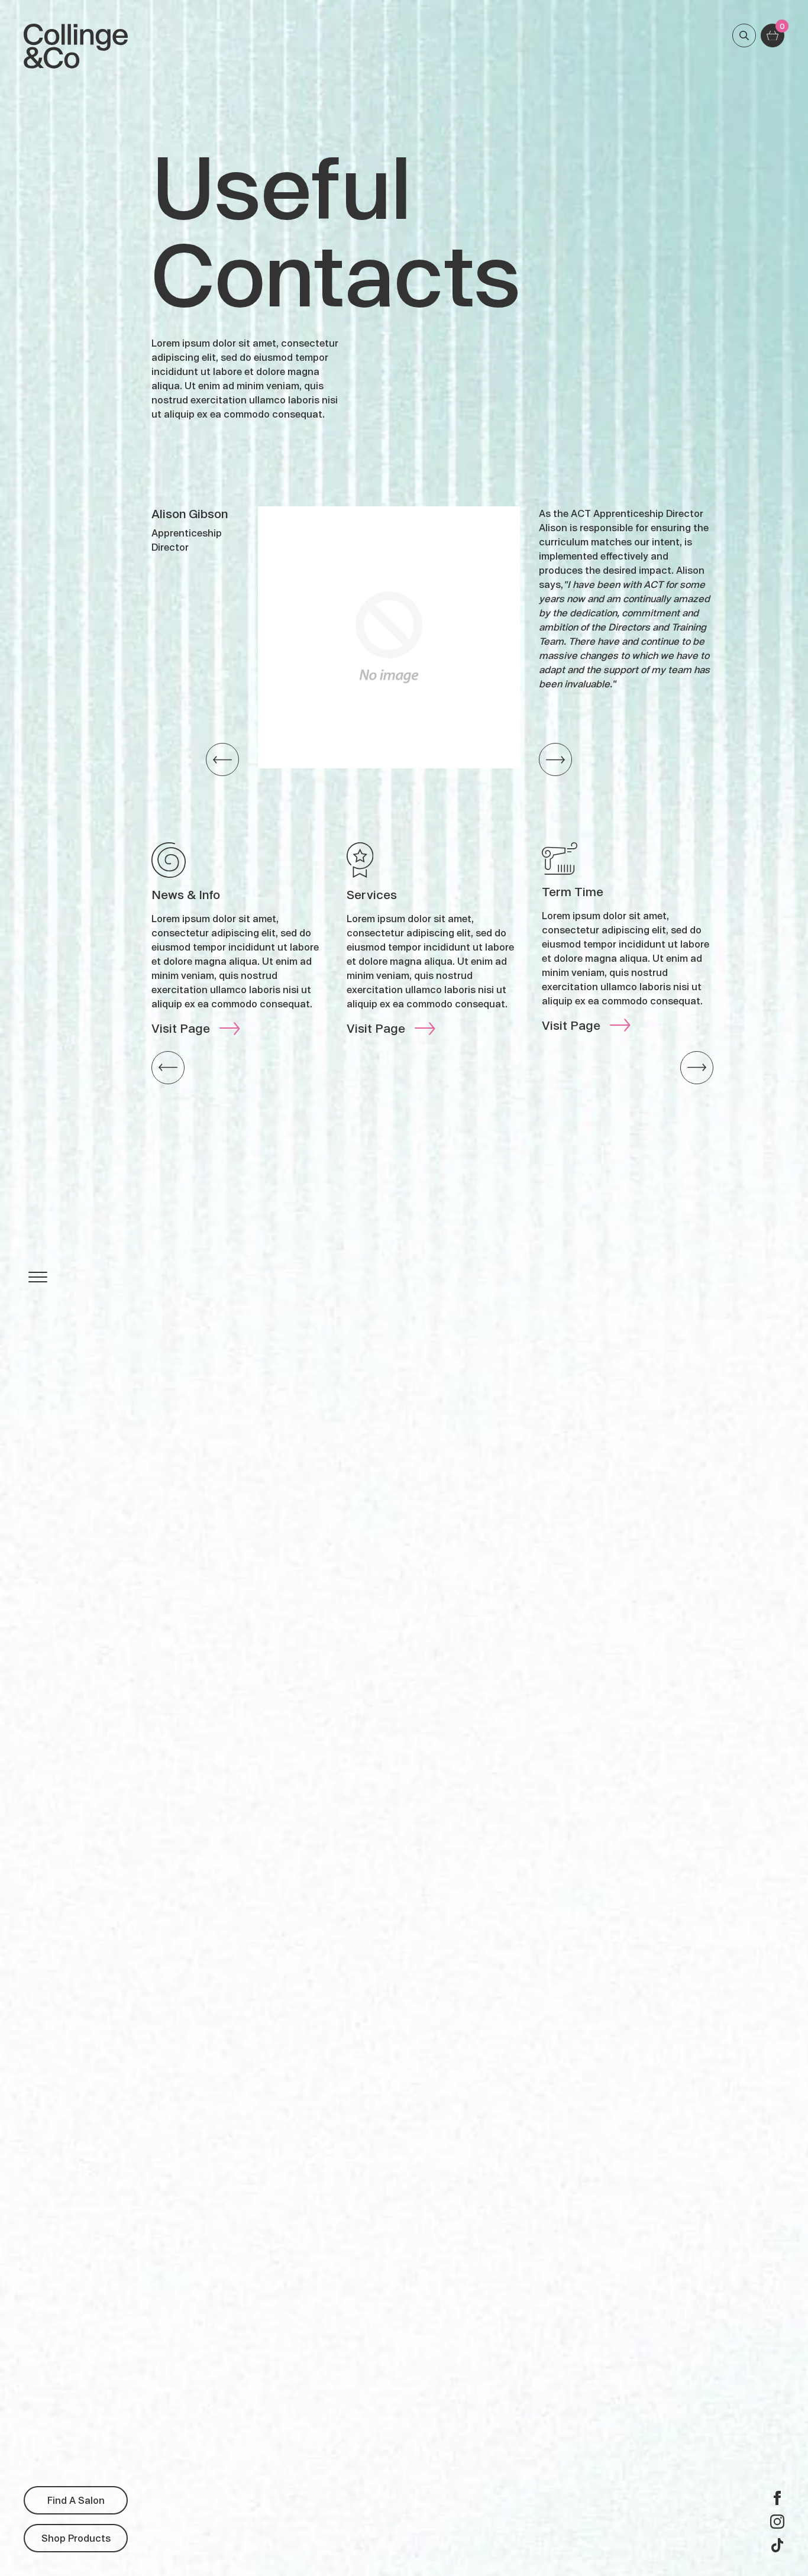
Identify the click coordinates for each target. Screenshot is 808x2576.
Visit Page (181, 1028)
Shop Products (76, 2538)
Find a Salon (76, 2500)
